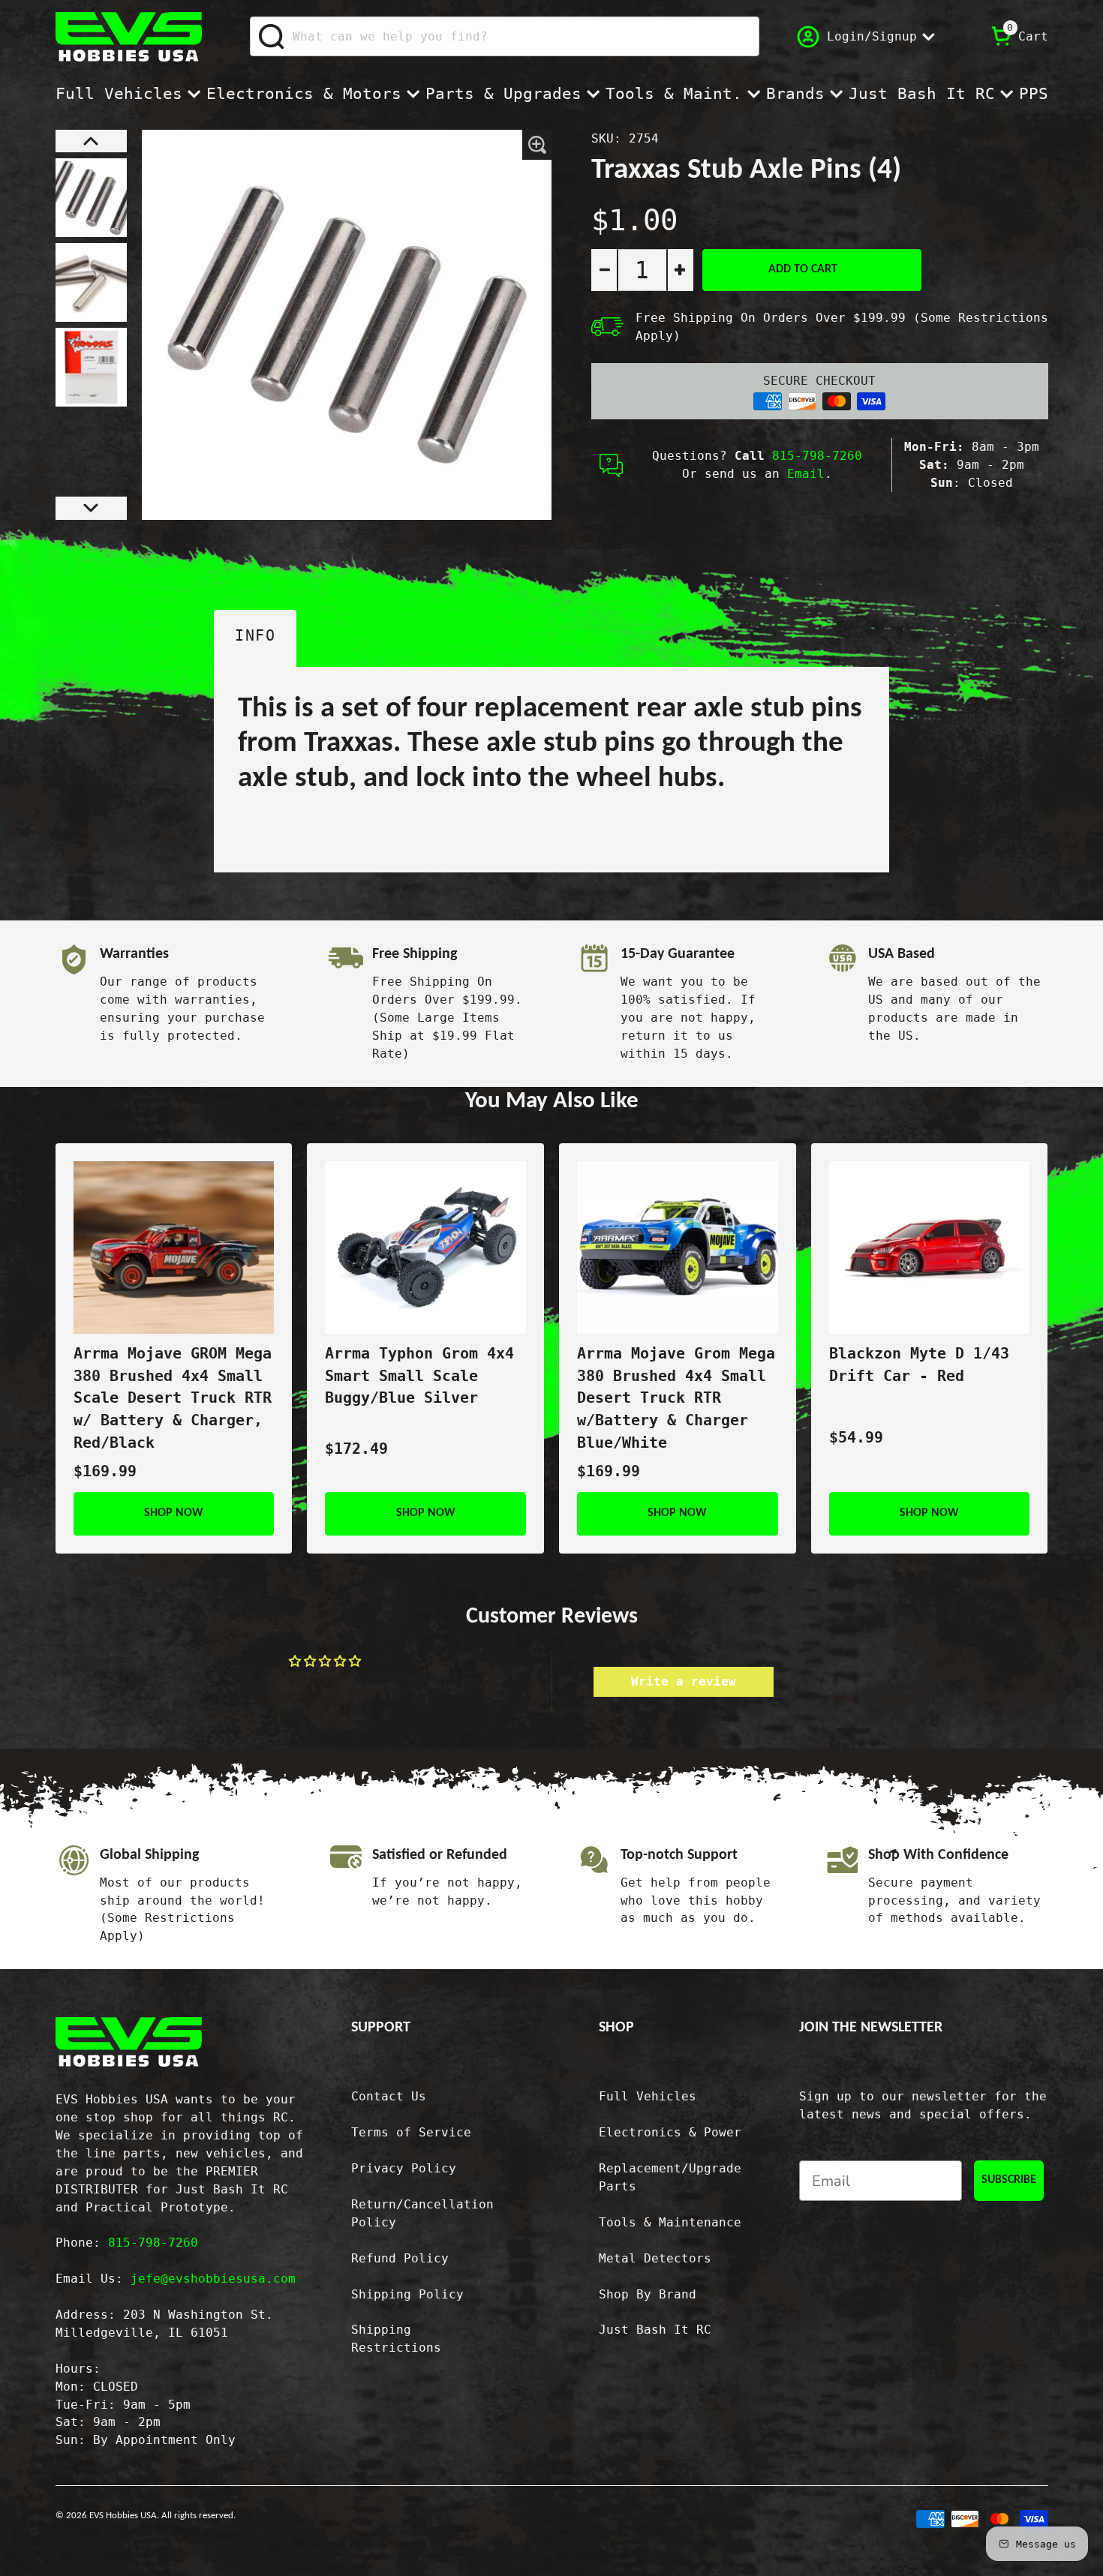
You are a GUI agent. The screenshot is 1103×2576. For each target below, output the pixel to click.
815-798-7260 (817, 456)
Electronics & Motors (304, 94)
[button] (91, 141)
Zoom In (537, 145)
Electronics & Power (670, 2132)
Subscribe (1009, 2180)
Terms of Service (411, 2132)
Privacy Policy (404, 2168)
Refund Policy (400, 2258)
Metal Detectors (655, 2258)
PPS (1034, 94)
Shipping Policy (407, 2294)
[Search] (272, 37)
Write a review (684, 1681)
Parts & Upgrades (503, 94)
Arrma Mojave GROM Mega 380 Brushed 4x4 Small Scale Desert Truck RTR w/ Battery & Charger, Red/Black (173, 1398)
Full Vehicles (119, 94)
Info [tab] (255, 636)
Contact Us (389, 2096)
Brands (795, 94)
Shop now (174, 1513)
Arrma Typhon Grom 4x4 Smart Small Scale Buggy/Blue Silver (419, 1376)
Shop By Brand (648, 2294)
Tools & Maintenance (670, 2222)
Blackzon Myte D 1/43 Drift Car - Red (919, 1365)
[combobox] (505, 36)
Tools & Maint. (674, 94)
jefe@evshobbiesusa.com (213, 2279)
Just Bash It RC (922, 94)
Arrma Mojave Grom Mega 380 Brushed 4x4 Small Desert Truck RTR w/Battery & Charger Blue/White (676, 1398)
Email (806, 474)
